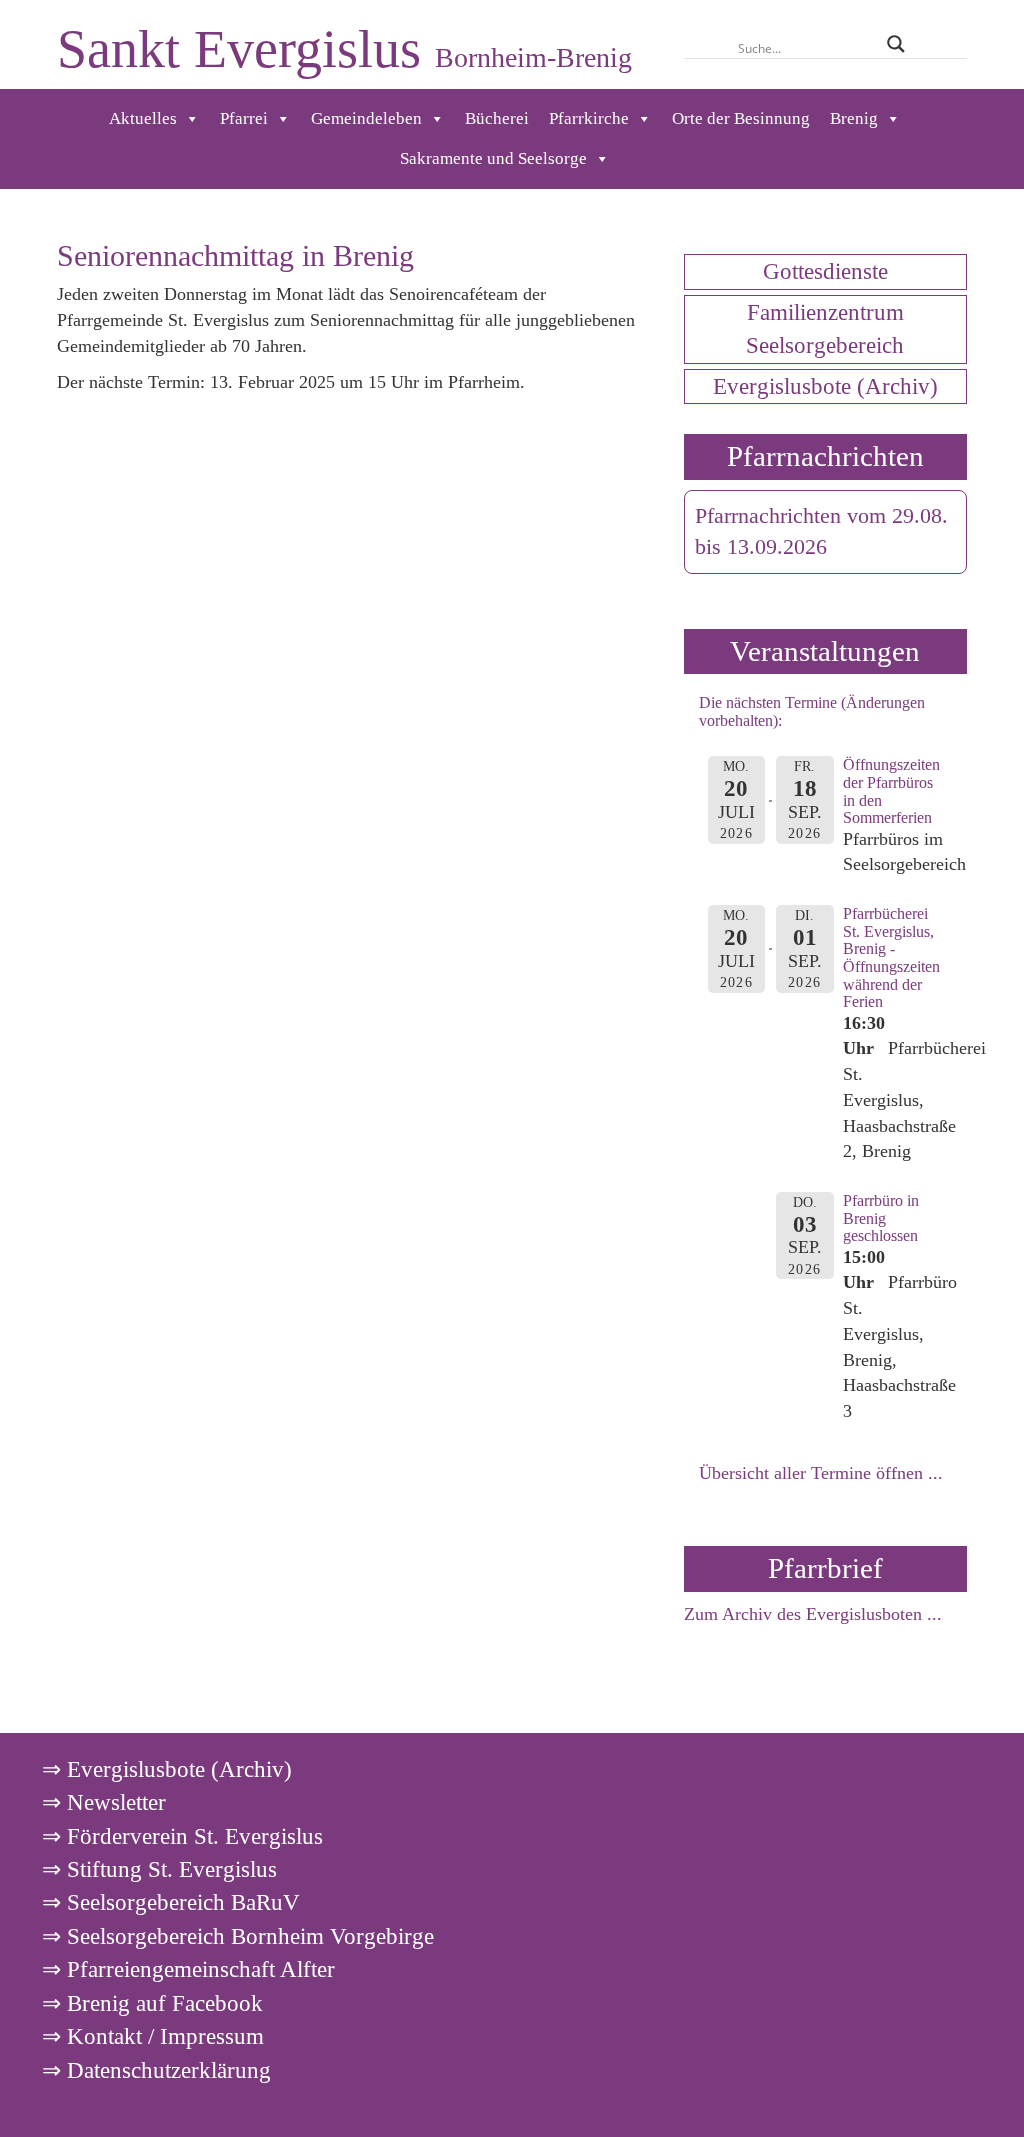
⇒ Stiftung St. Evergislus (159, 1869)
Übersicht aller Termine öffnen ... (821, 1473)
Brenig (854, 118)
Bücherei (497, 118)
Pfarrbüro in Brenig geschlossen (881, 1218)
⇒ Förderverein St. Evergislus (182, 1836)
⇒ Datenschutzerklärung (156, 2070)
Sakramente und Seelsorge (493, 158)
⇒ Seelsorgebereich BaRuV (171, 1902)
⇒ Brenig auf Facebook (152, 2003)
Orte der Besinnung (741, 118)
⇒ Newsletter (104, 1802)
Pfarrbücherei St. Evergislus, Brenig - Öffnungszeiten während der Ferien (891, 957)
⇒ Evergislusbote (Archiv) (167, 1769)
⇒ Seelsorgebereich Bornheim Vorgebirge (238, 1936)
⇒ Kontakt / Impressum (153, 2036)
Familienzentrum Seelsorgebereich (825, 328)
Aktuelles (143, 118)
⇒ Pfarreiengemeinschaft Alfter (188, 1969)
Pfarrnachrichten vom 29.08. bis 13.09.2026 (821, 531)
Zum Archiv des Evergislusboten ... (813, 1614)
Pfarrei (244, 118)
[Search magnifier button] (896, 44)
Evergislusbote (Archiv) (825, 386)
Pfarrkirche (589, 118)
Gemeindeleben (366, 118)
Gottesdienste (825, 271)
